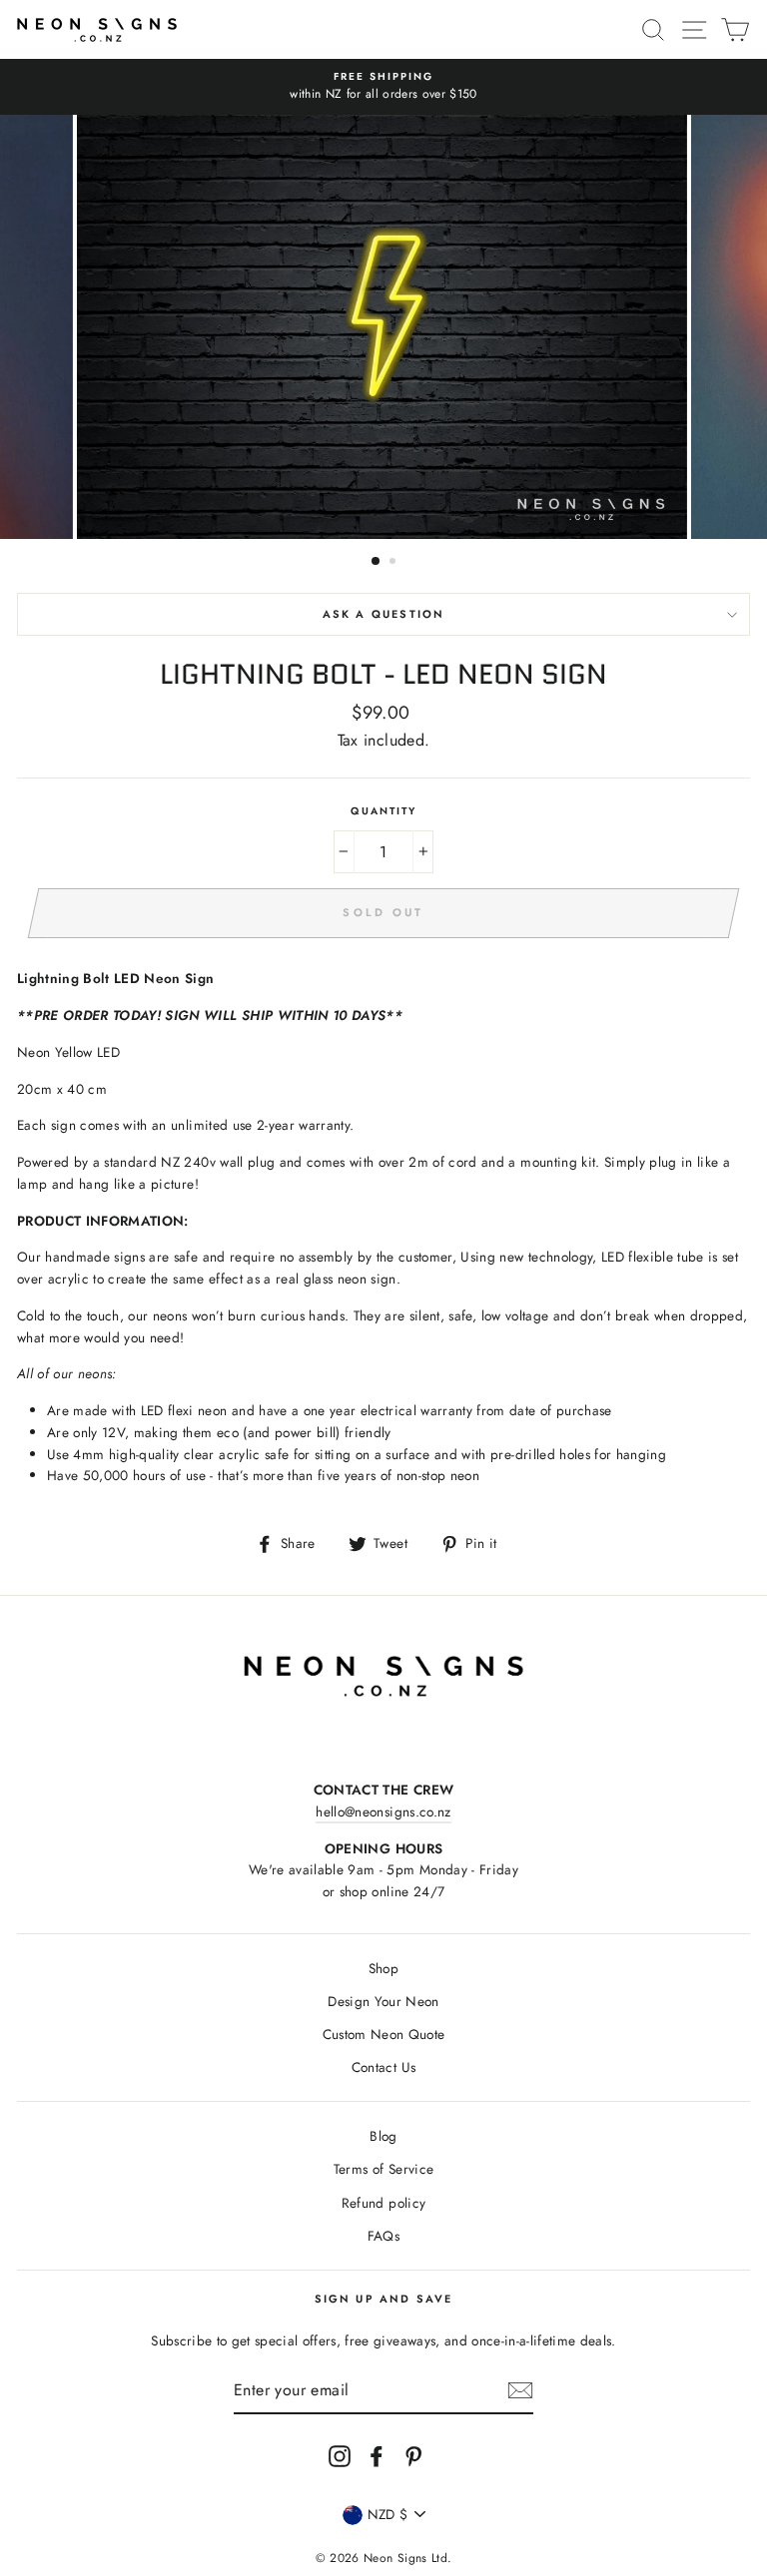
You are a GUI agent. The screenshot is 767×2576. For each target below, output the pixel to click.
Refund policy (383, 2203)
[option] (383, 87)
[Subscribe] (520, 2390)
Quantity (383, 811)
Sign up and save (384, 2299)
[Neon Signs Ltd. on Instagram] (340, 2456)
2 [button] (394, 563)
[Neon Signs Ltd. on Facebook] (377, 2456)
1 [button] (377, 562)
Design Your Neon (383, 2001)
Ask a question (383, 614)
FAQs (383, 2236)
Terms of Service (383, 2169)
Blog (383, 2136)
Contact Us (383, 2067)
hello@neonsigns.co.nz (383, 1811)
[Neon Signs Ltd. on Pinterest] (413, 2456)
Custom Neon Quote (384, 2034)
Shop (383, 1968)
